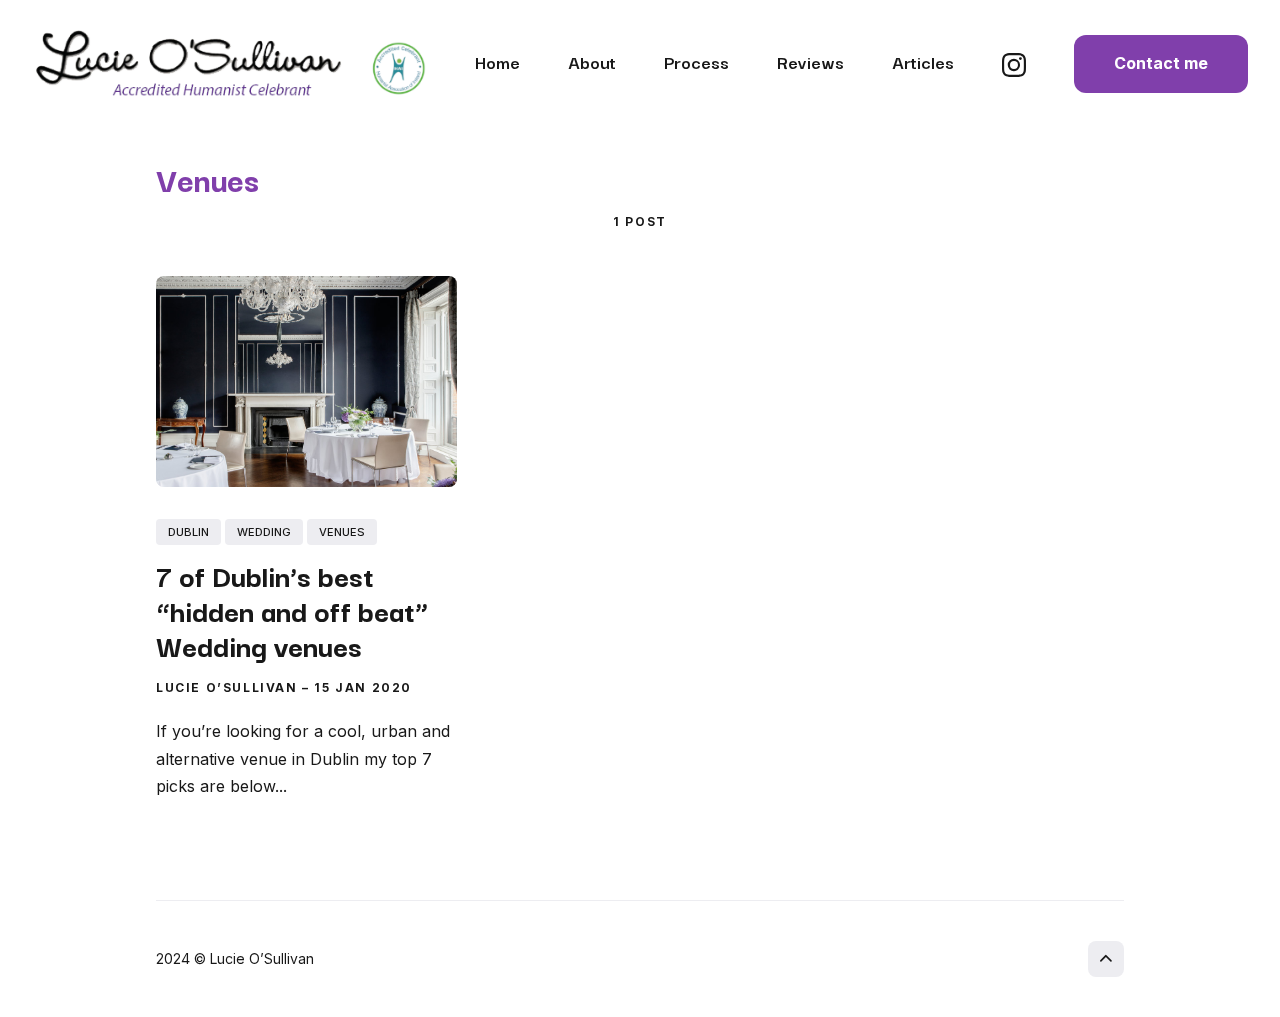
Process (696, 61)
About (592, 61)
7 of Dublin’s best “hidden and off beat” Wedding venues (292, 609)
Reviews (810, 61)
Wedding (264, 532)
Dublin (188, 532)
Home (497, 61)
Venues (342, 532)
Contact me (1161, 63)
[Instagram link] (1014, 70)
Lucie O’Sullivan (227, 687)
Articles (923, 61)
